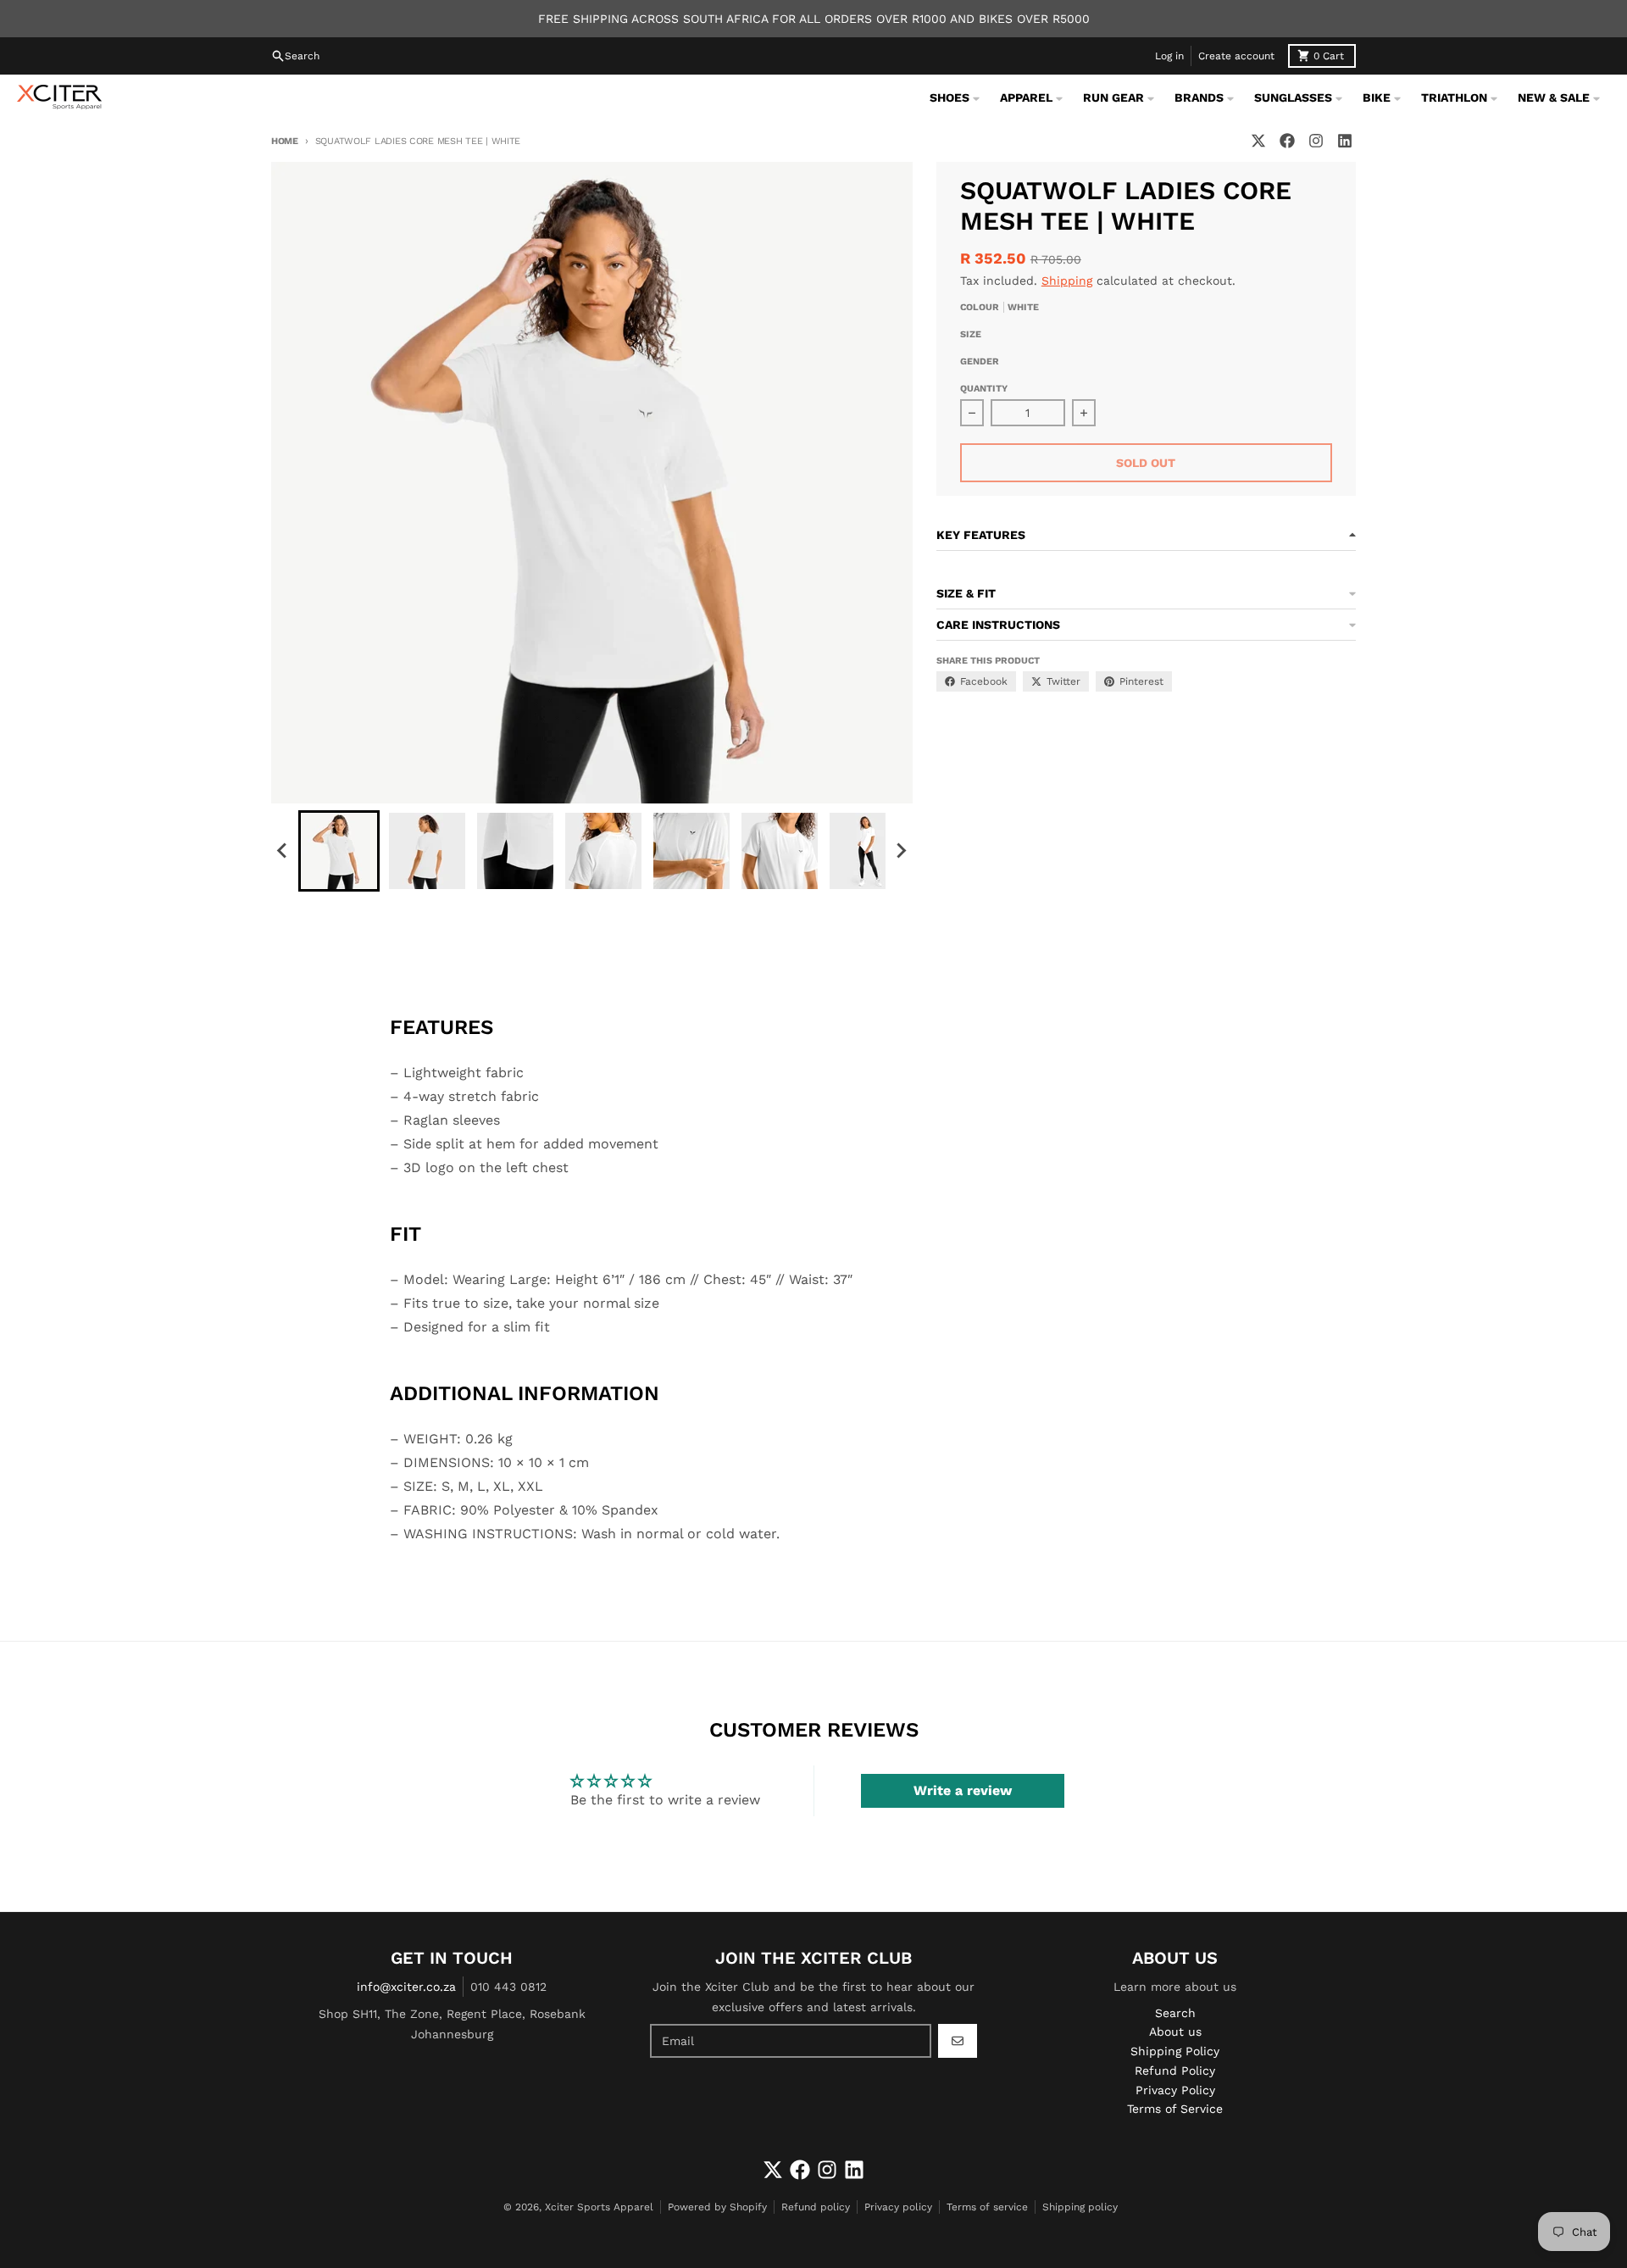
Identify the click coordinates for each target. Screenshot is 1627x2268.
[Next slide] (901, 851)
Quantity (984, 389)
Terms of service (987, 2207)
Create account (1236, 56)
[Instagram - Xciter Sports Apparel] (1316, 141)
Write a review (963, 1790)
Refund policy (816, 2207)
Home (285, 141)
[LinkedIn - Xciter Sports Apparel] (1345, 141)
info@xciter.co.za (406, 1987)
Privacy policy (898, 2207)
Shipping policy (1080, 2207)
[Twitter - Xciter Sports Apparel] (1258, 141)
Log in (1169, 56)
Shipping (1067, 281)
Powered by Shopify (717, 2207)
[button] (339, 851)
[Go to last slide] (283, 851)
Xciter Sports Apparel (599, 2207)
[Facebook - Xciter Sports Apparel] (1287, 141)
